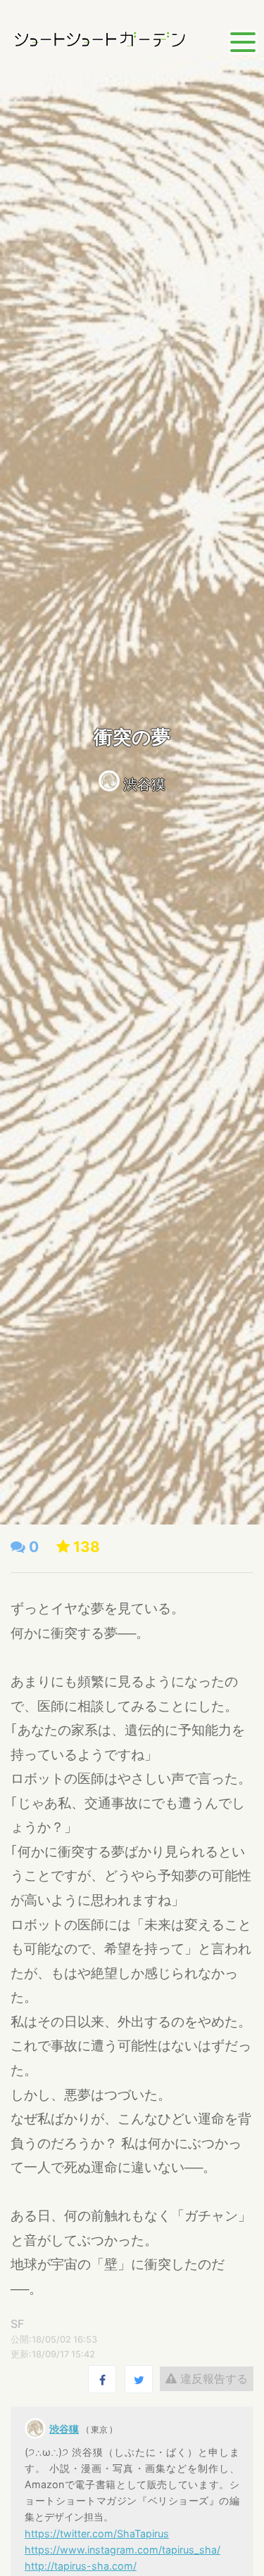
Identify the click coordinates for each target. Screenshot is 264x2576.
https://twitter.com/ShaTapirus (97, 2533)
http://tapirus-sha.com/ (81, 2566)
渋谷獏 (144, 784)
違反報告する (212, 2378)
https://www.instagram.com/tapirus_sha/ (122, 2550)
